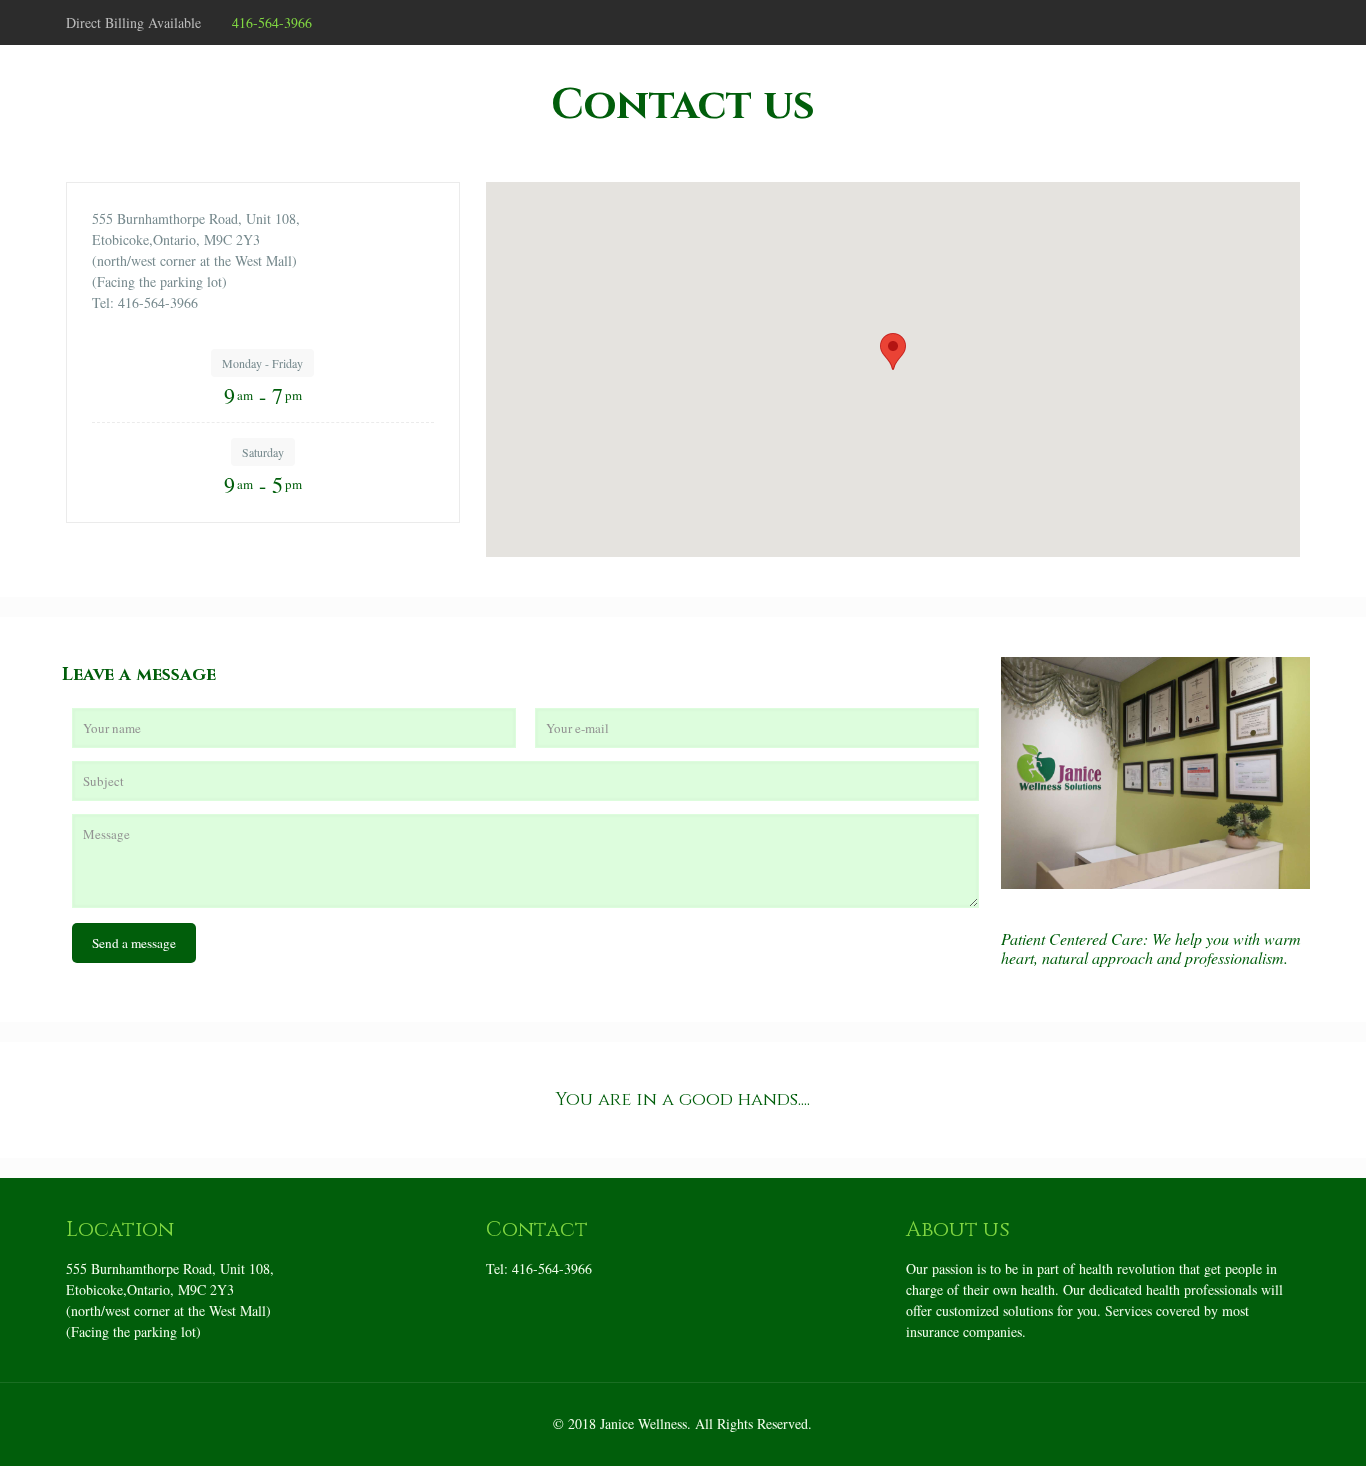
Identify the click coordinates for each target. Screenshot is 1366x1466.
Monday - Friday (262, 363)
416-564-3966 (272, 22)
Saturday (263, 452)
